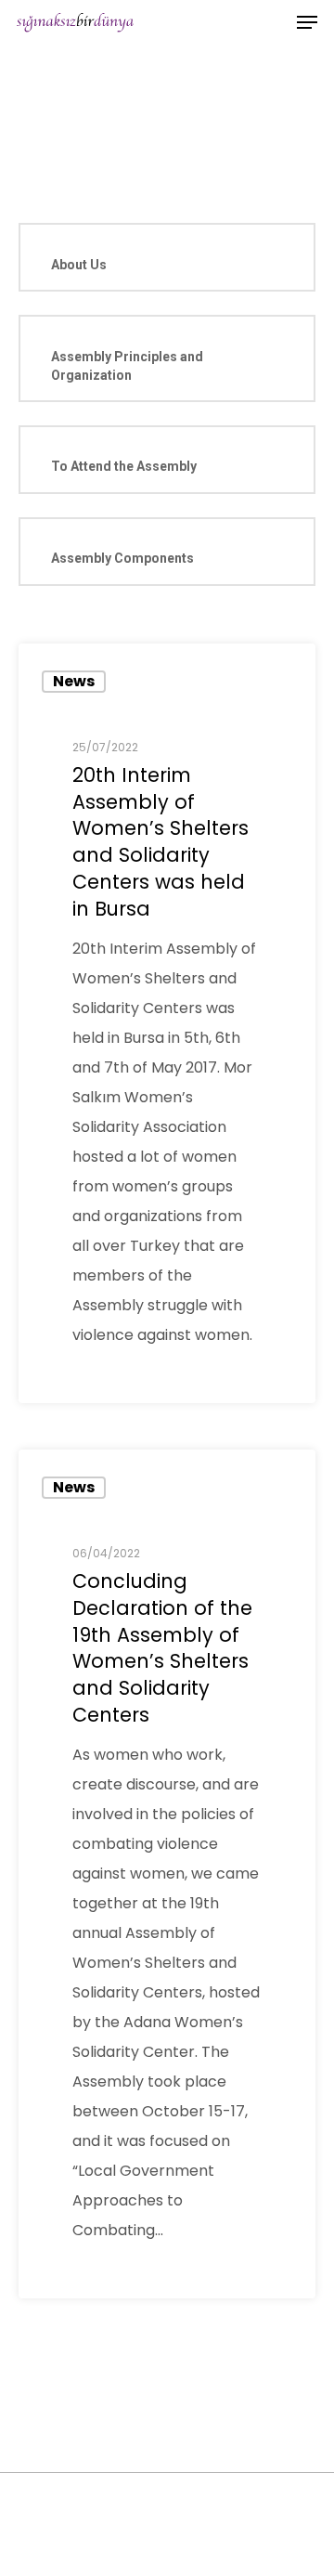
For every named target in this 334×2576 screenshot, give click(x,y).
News (74, 681)
